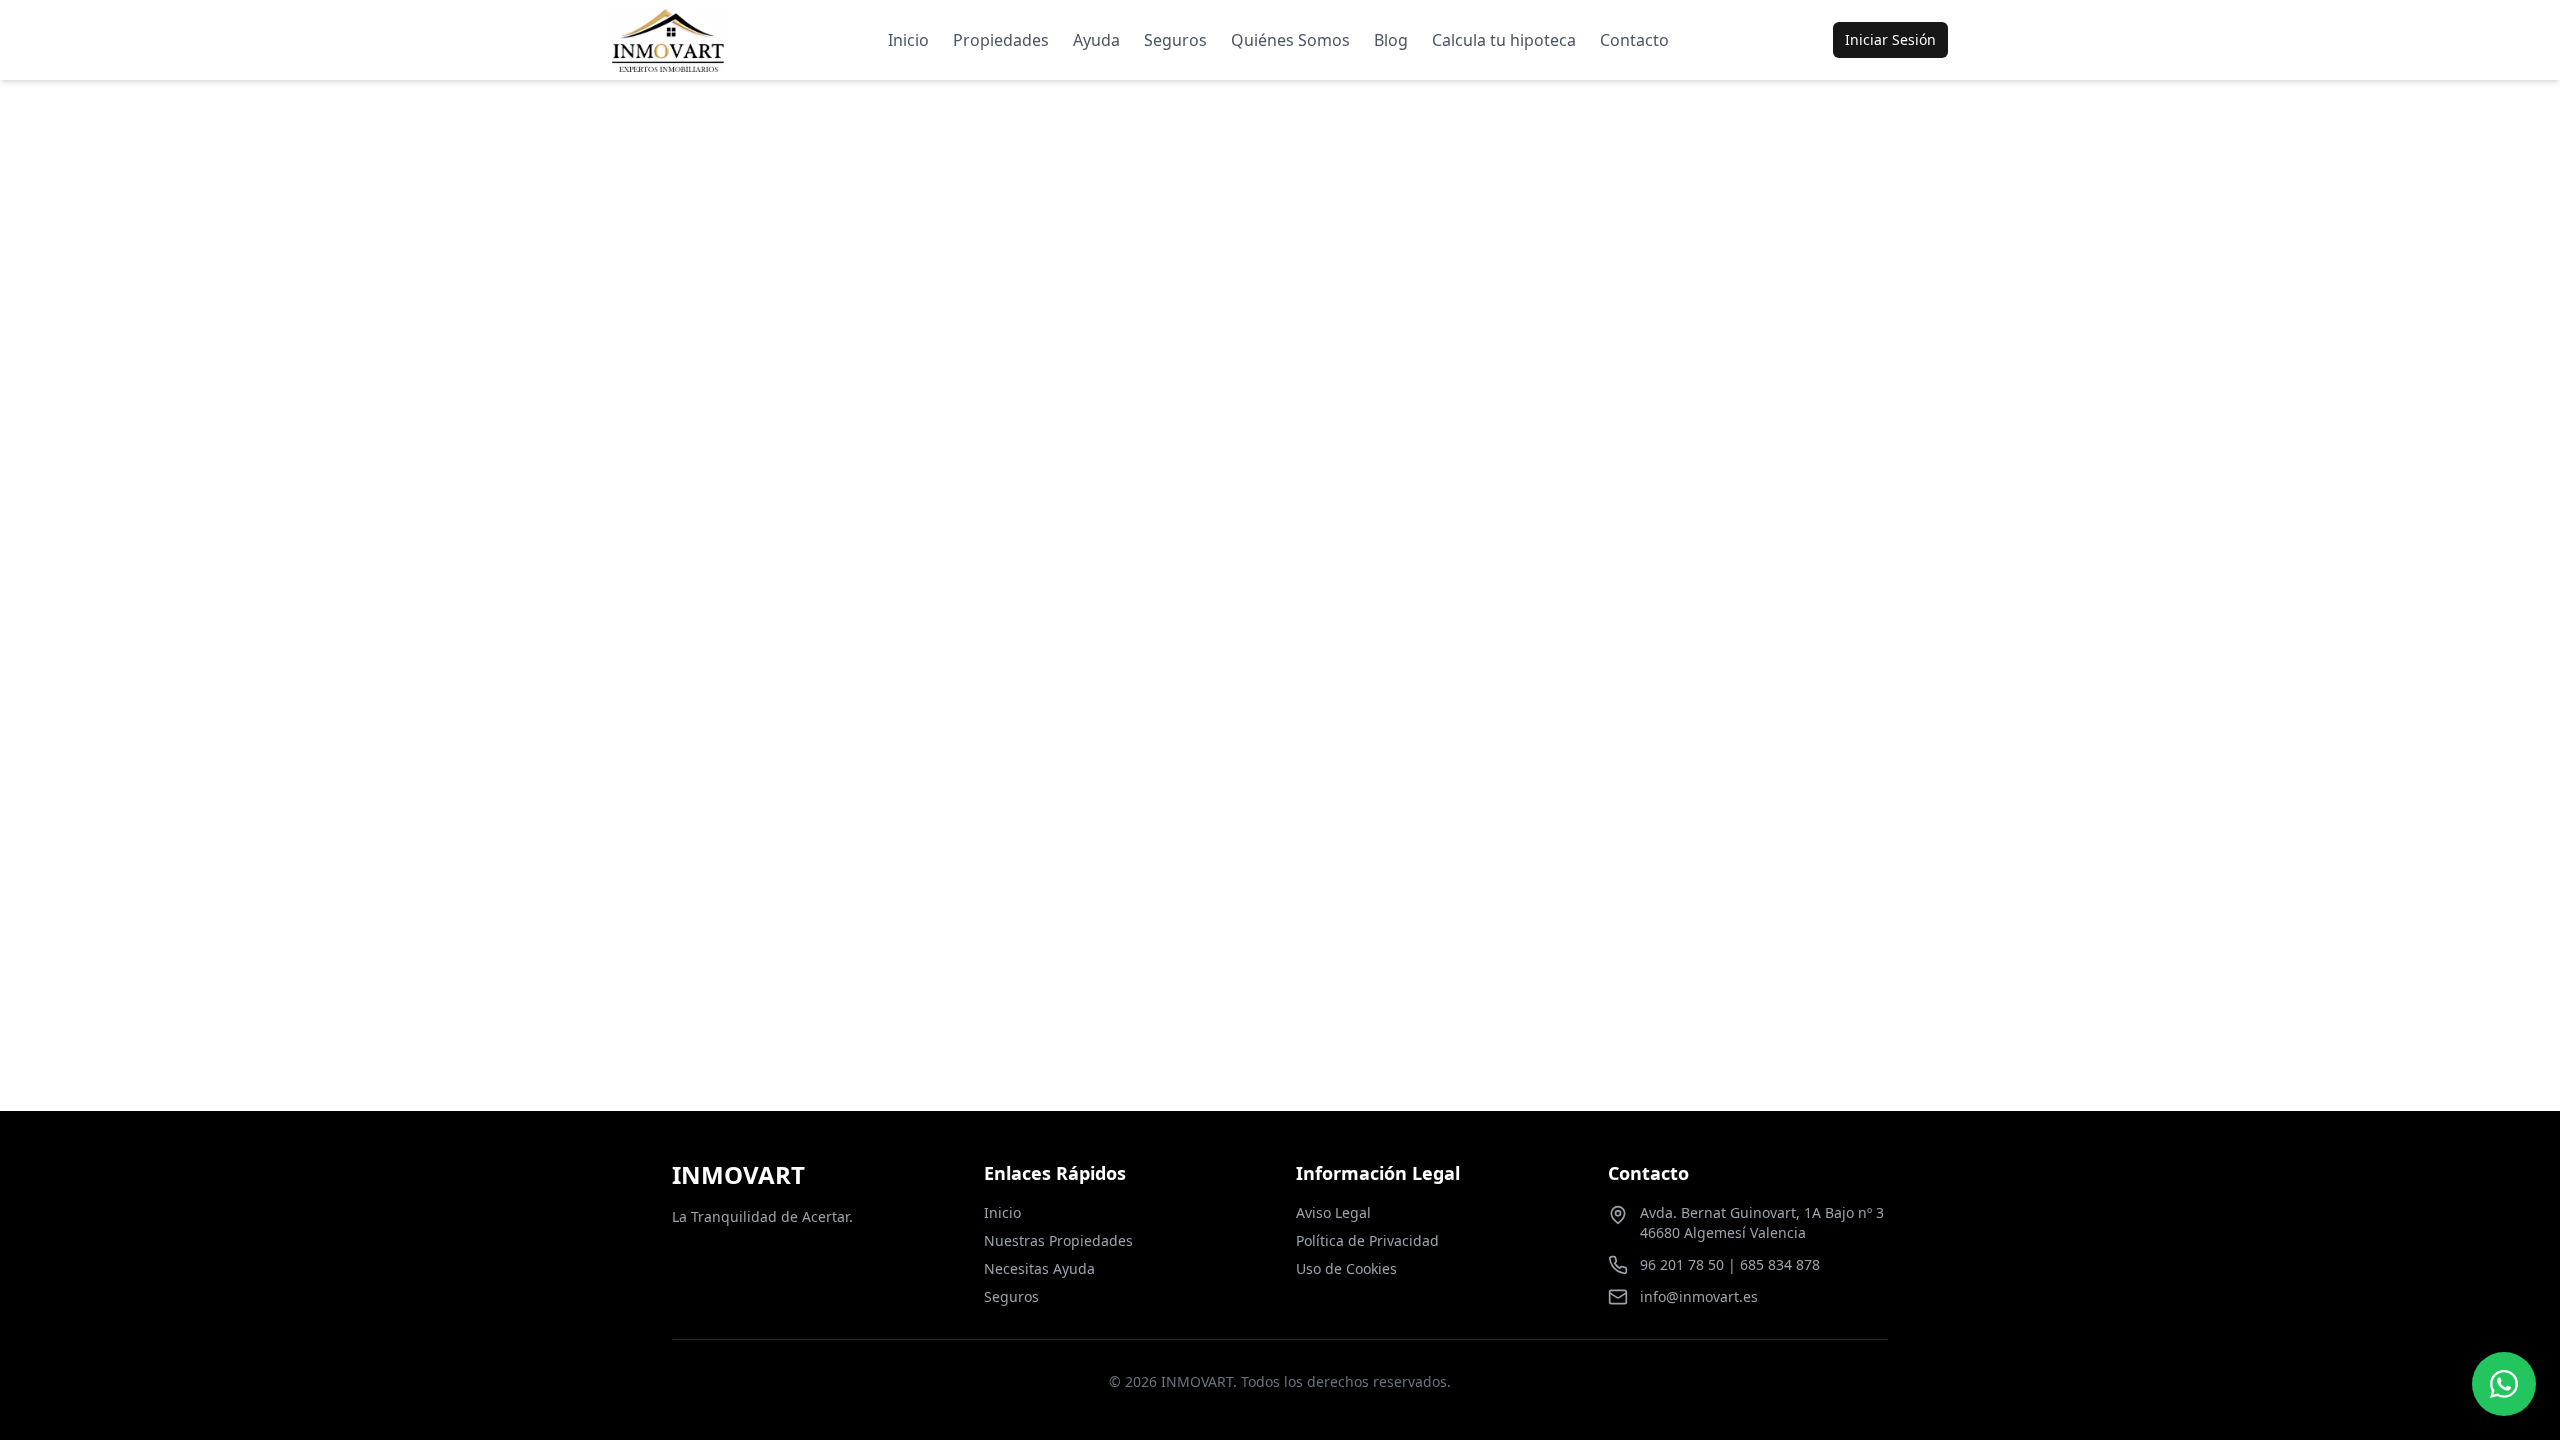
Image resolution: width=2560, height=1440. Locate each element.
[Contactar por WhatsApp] (2504, 1384)
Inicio (908, 40)
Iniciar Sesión (1890, 39)
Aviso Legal (1333, 1212)
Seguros (1175, 40)
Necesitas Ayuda (1039, 1268)
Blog (1391, 40)
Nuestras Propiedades (1058, 1240)
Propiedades (1001, 40)
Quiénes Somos (1290, 40)
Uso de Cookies (1346, 1268)
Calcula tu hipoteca (1504, 40)
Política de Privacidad (1367, 1240)
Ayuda (1096, 40)
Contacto (1634, 40)
